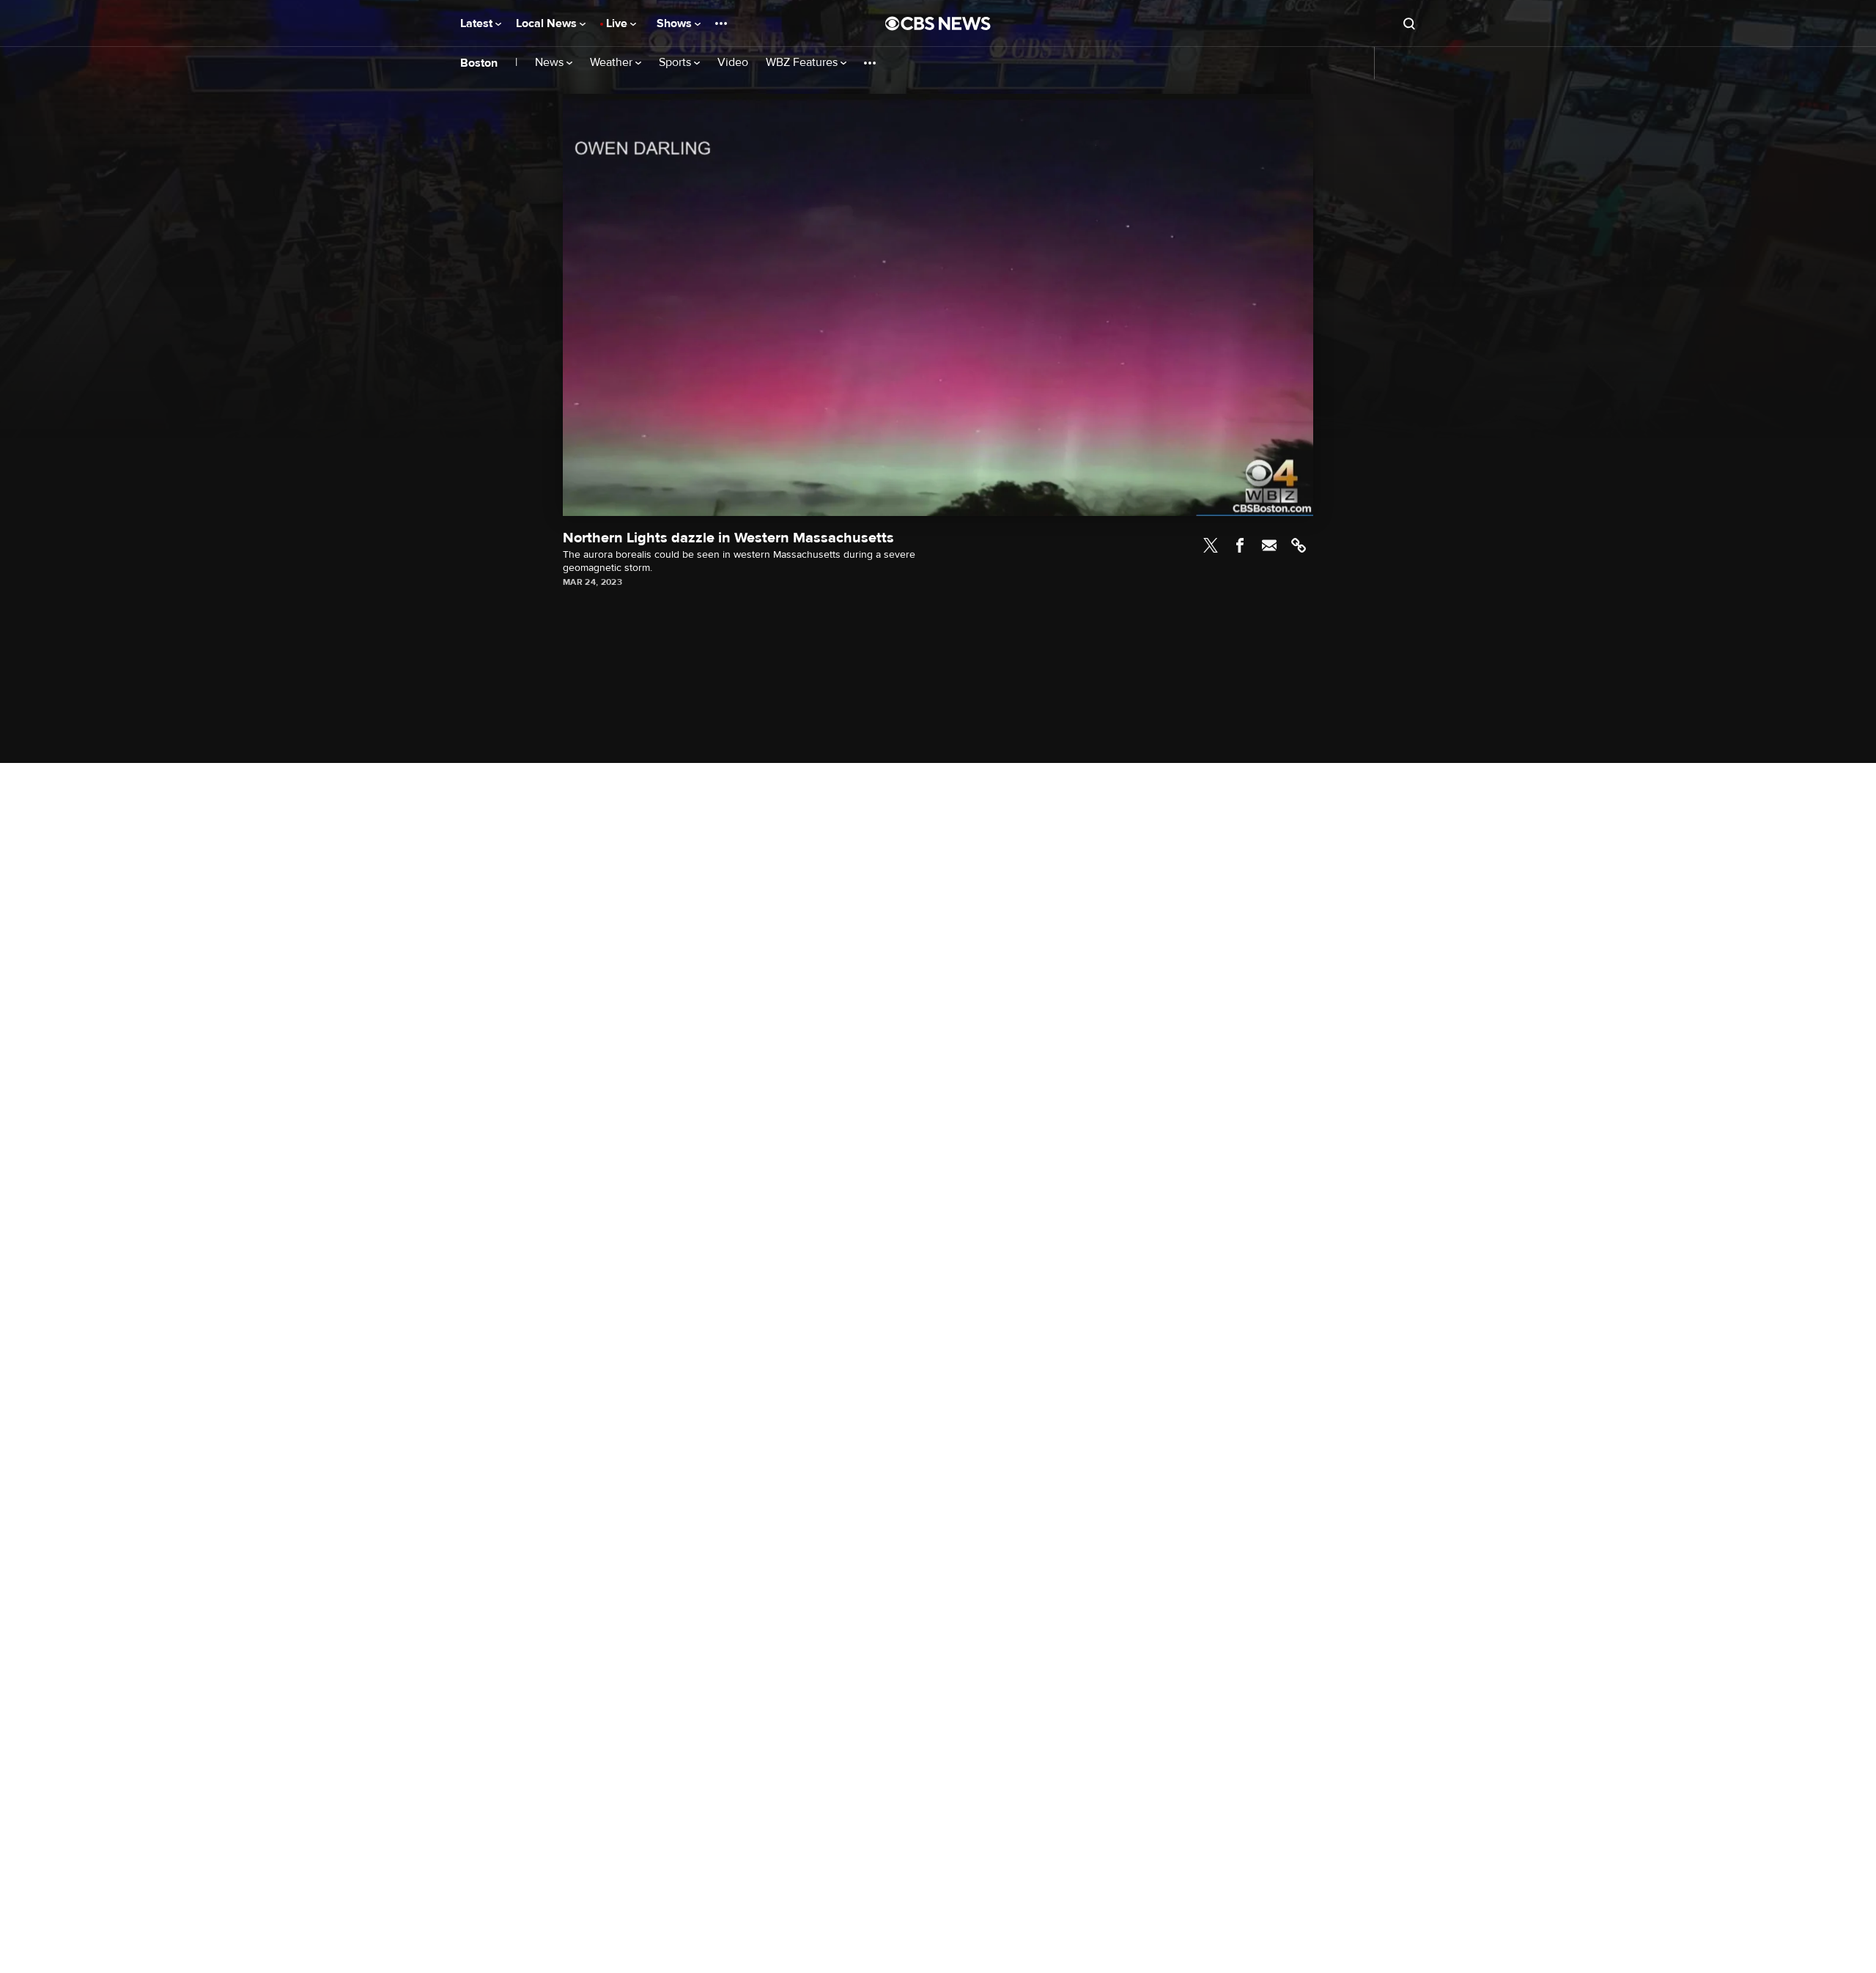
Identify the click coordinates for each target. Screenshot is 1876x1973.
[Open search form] (1409, 23)
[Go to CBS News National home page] (938, 23)
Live (618, 23)
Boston (479, 63)
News (551, 63)
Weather (613, 63)
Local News (548, 23)
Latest (478, 23)
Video (733, 63)
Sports (676, 63)
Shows (676, 23)
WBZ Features (803, 63)
